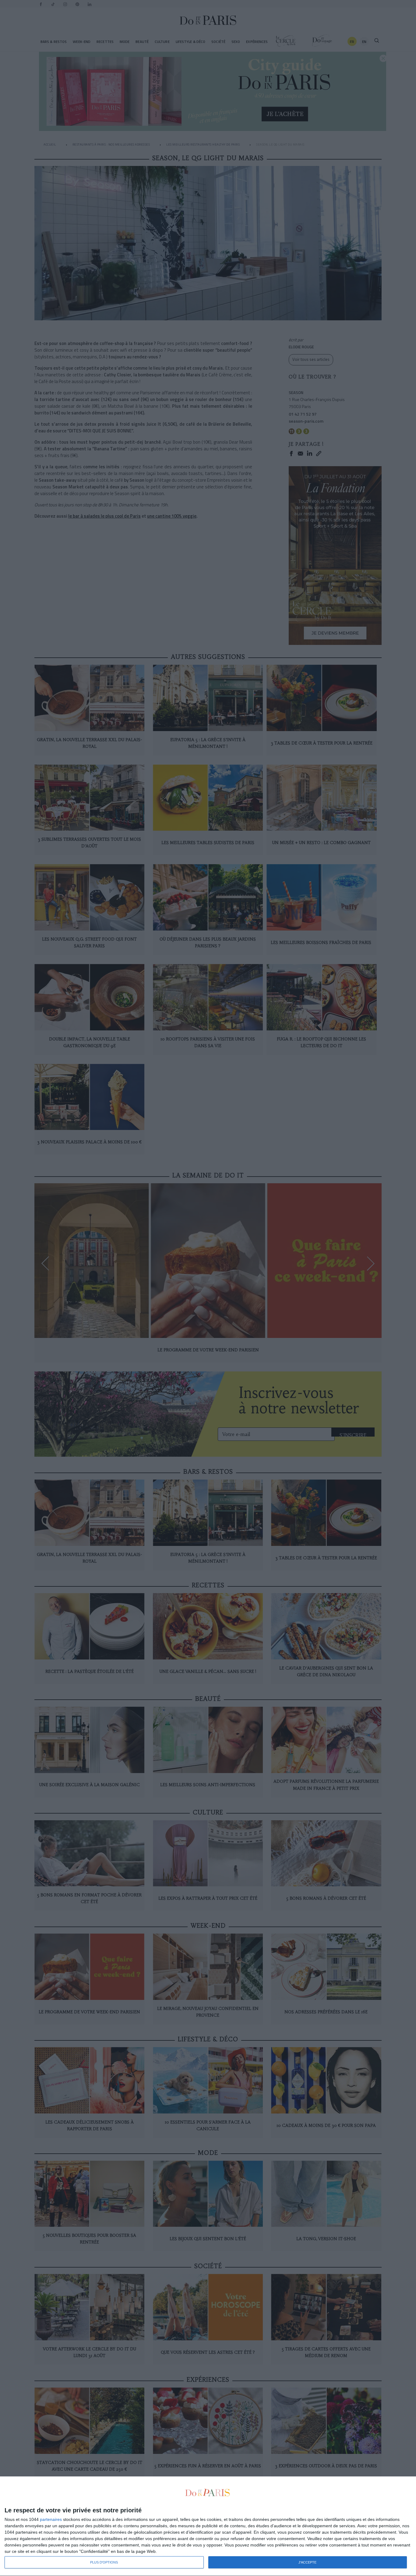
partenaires (51, 2519)
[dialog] (208, 2526)
